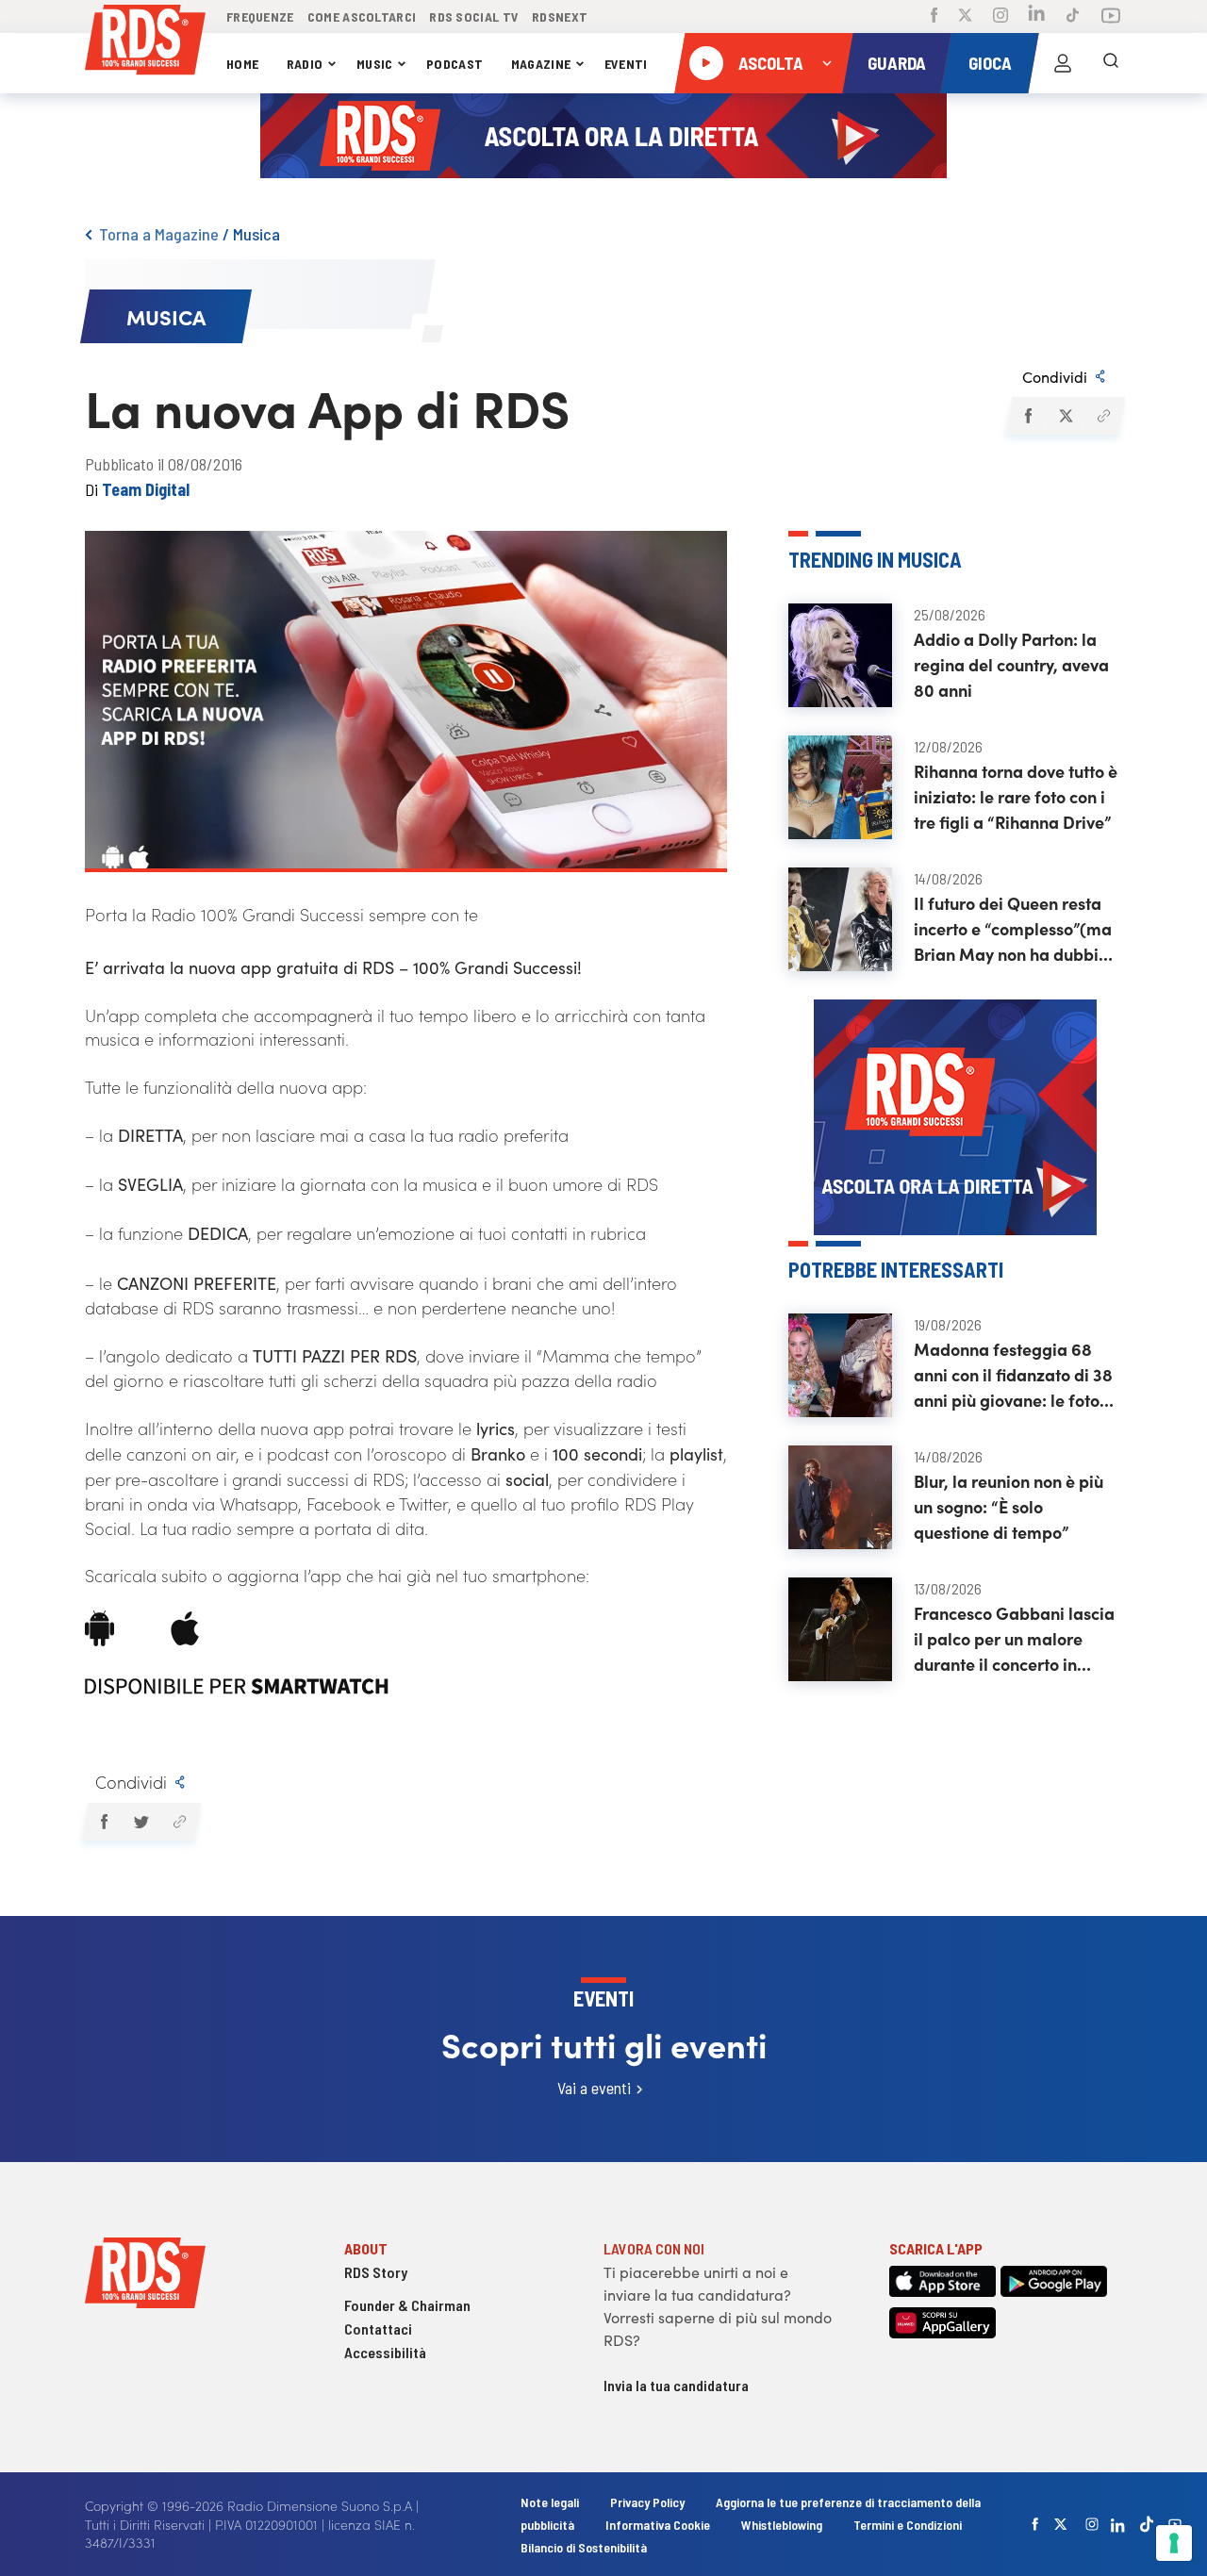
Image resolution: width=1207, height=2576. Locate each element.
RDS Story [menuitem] (376, 2272)
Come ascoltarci (362, 17)
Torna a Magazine (159, 234)
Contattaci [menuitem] (378, 2328)
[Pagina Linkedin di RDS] (1037, 17)
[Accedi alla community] (1063, 63)
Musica (256, 234)
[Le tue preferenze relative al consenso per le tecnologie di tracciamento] (1174, 2543)
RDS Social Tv (474, 17)
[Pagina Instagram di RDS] (1000, 17)
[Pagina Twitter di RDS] (965, 17)
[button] (1027, 416)
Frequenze (260, 17)
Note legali (551, 2502)
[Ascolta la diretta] (706, 63)
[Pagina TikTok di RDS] (1073, 17)
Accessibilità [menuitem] (385, 2352)
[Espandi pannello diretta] (827, 63)
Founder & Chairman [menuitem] (407, 2305)
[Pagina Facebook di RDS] (934, 17)
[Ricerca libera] (1111, 63)
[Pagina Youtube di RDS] (1111, 17)
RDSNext (560, 17)
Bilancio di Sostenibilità (584, 2547)
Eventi (626, 64)
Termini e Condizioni (908, 2525)
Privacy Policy (647, 2502)
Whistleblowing (782, 2525)
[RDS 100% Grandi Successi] (145, 43)
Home (242, 64)
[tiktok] (1147, 2524)
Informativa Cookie (658, 2525)
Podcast (455, 64)
